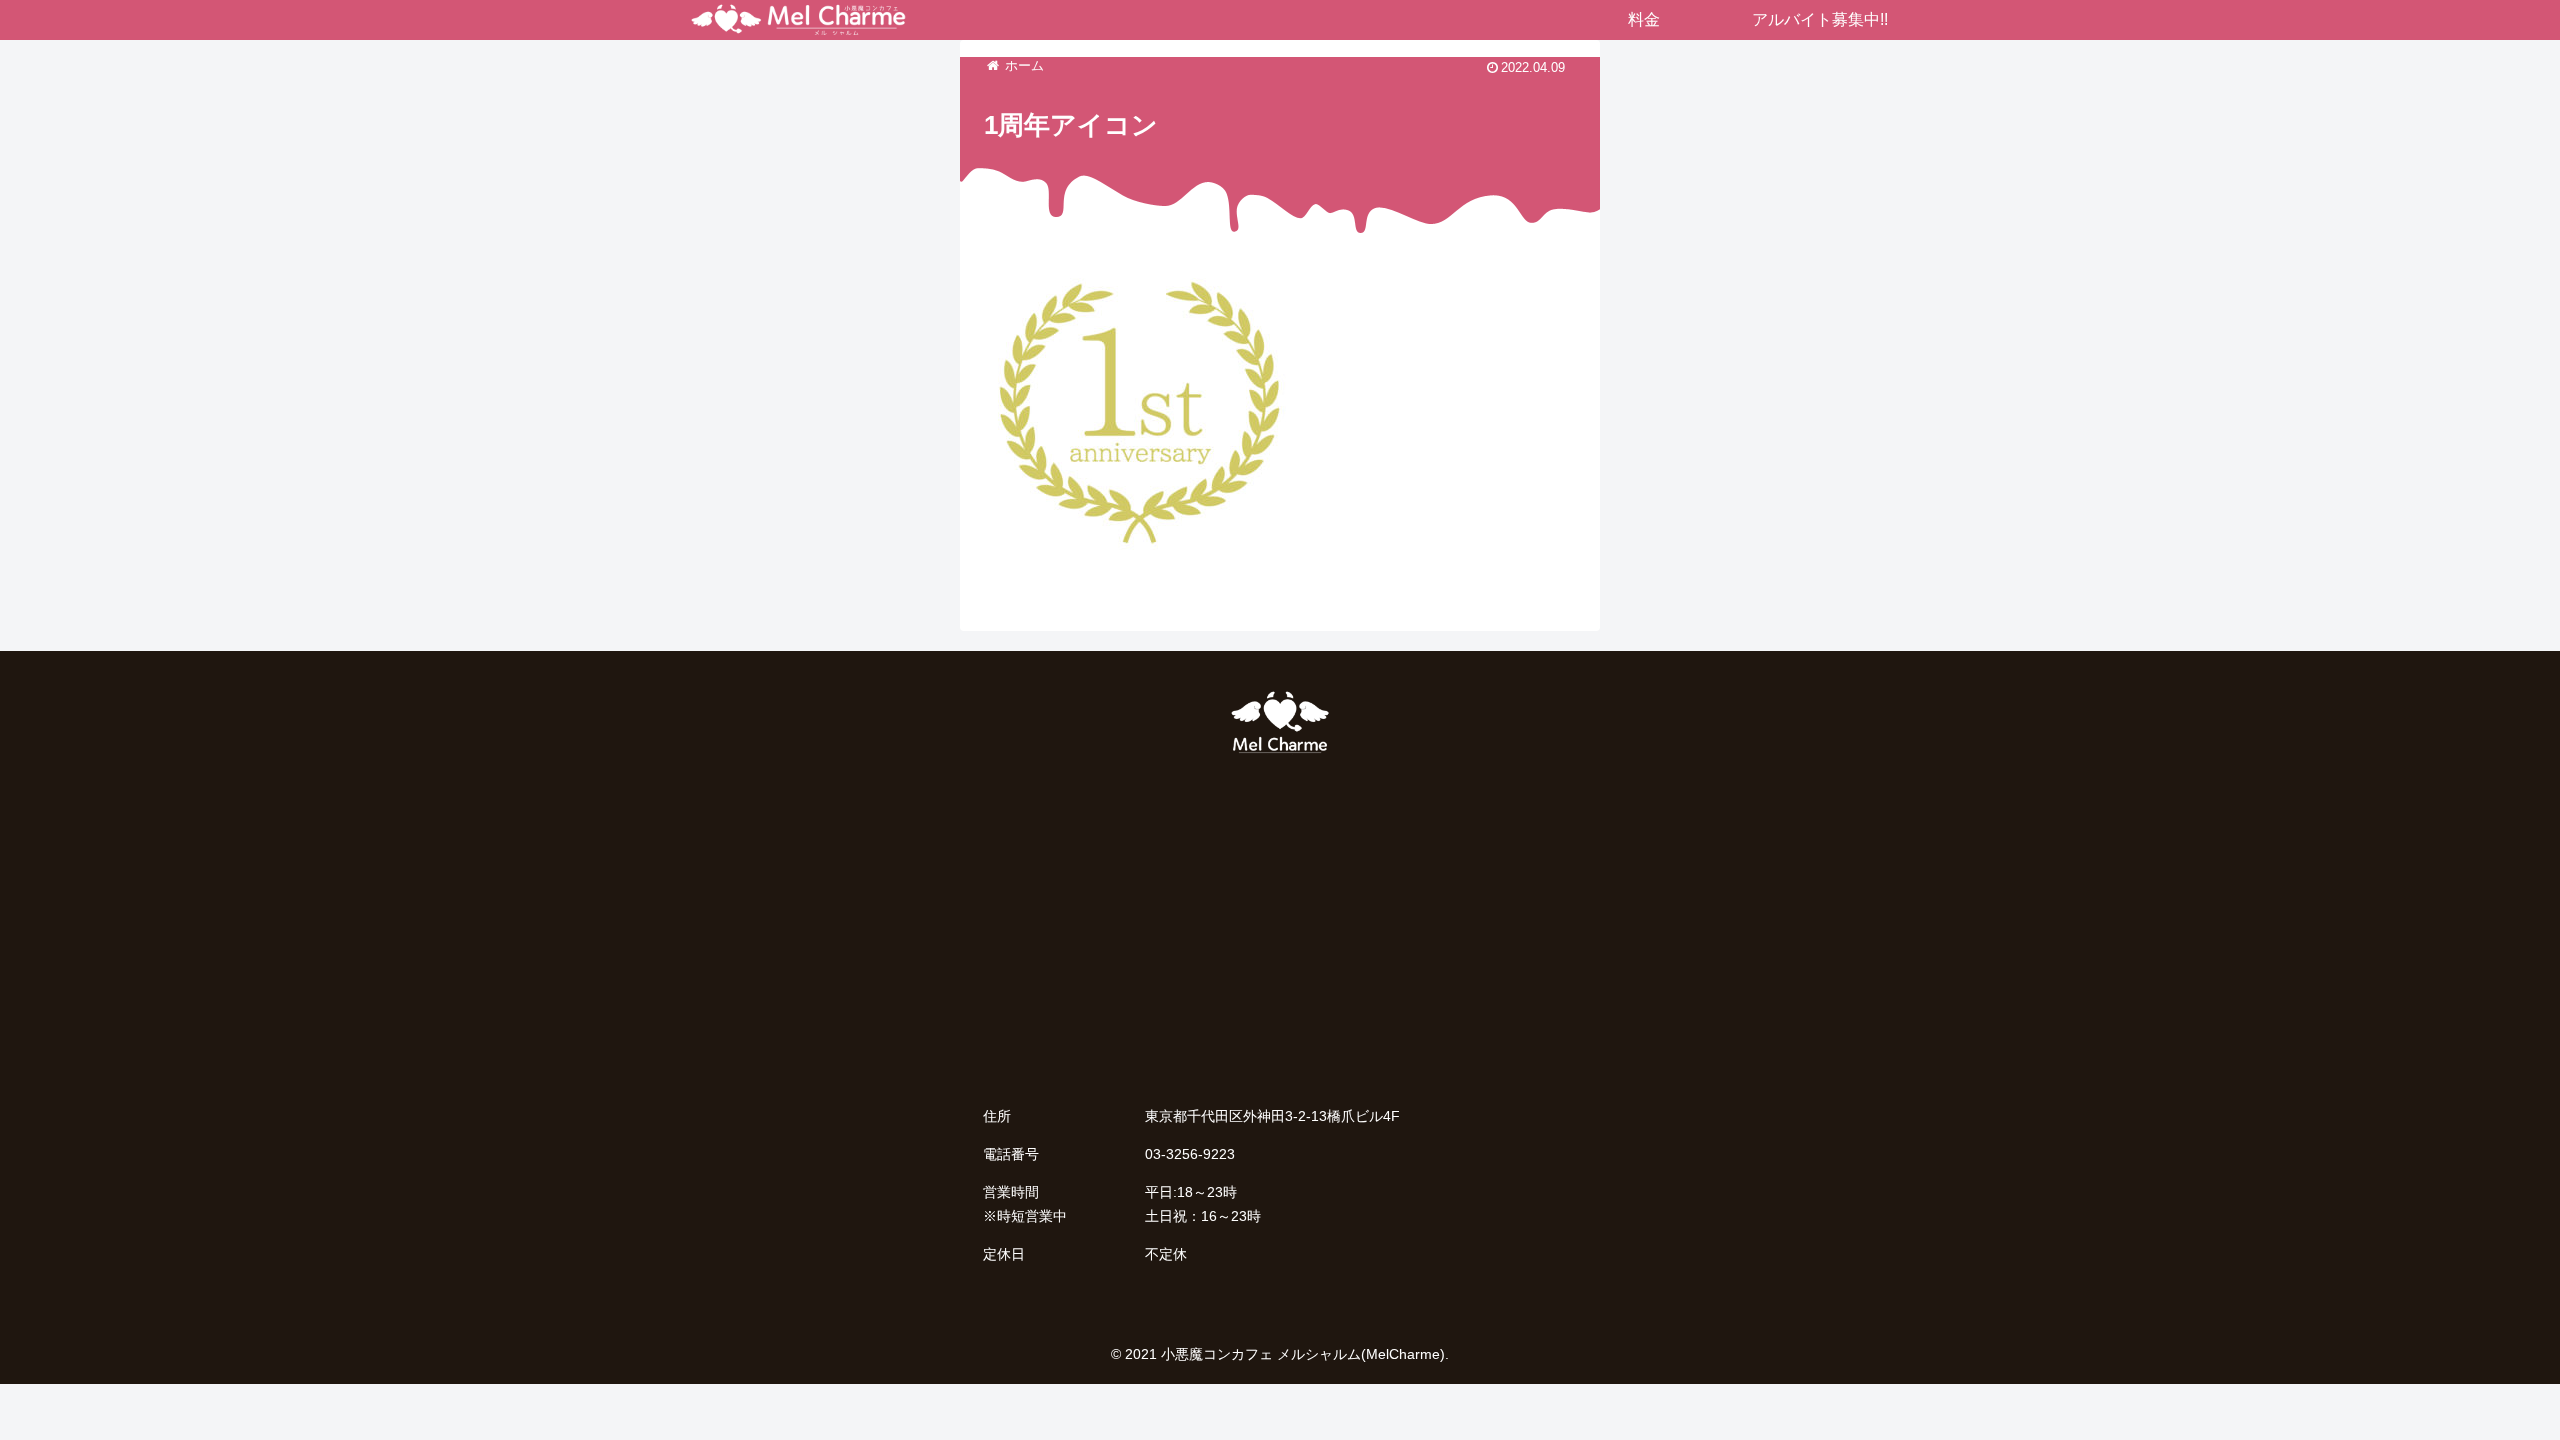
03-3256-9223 (1190, 1154)
